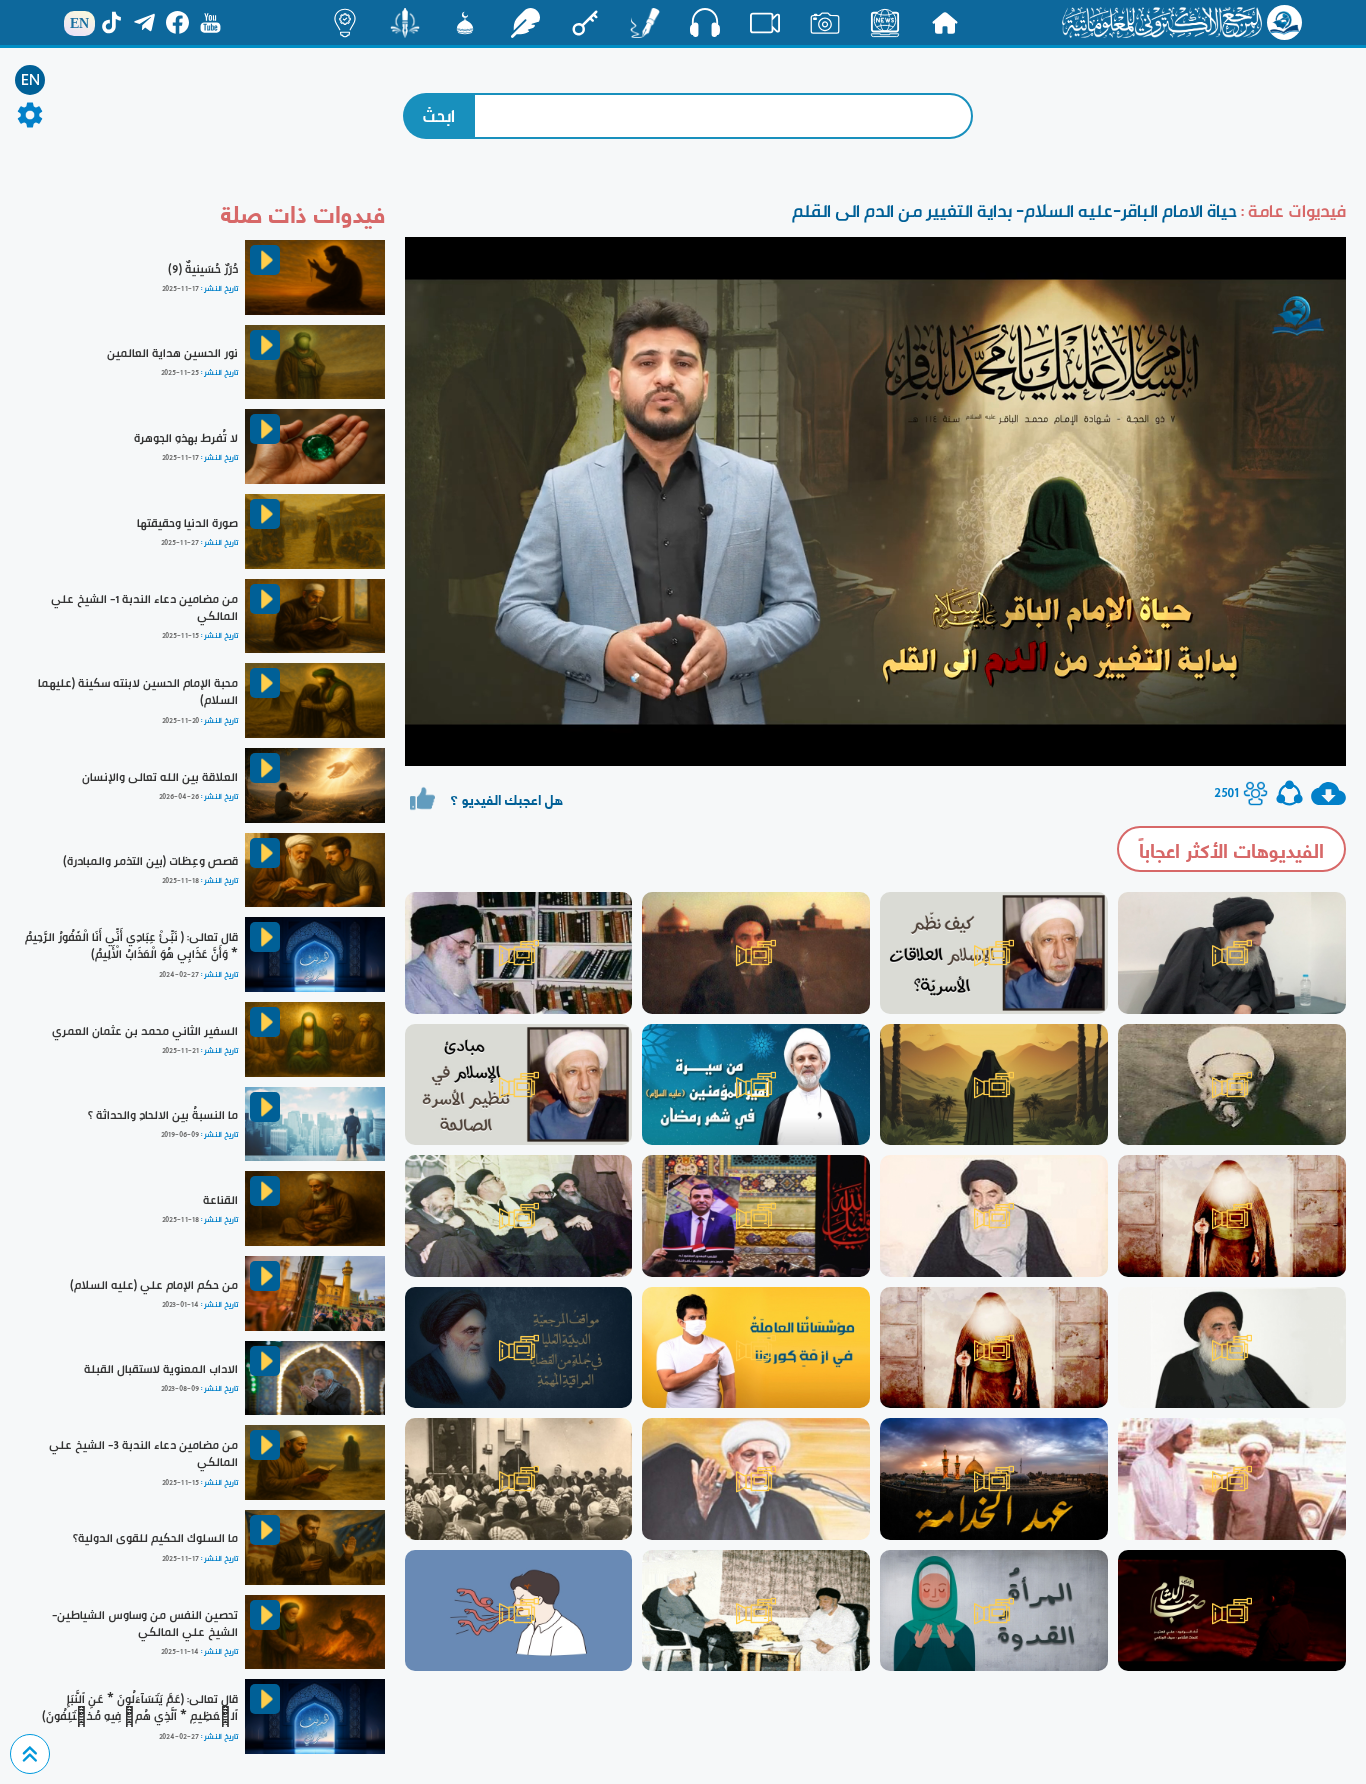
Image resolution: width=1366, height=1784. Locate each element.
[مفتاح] (585, 23)
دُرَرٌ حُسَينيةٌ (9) (203, 269)
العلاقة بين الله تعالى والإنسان (160, 777)
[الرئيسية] (945, 23)
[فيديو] (765, 23)
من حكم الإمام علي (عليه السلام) (154, 1285)
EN (30, 80)
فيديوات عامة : (1291, 210)
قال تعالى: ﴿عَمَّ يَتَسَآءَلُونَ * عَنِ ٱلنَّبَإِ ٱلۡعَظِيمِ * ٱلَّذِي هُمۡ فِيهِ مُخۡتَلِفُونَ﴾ (140, 1707)
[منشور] (405, 23)
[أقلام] (645, 23)
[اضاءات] (345, 23)
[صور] (825, 23)
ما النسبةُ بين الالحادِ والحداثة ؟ (163, 1115)
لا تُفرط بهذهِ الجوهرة (186, 438)
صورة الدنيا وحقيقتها (187, 523)
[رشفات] (525, 23)
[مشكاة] (465, 23)
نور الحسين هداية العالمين (172, 353)
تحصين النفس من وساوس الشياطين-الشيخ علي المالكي (145, 1623)
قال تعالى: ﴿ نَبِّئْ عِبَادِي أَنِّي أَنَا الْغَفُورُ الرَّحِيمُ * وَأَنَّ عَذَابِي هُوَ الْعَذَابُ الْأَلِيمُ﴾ (131, 945)
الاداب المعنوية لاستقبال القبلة (161, 1369)
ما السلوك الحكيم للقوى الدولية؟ (155, 1538)
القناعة (220, 1200)
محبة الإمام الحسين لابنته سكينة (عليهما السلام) (138, 691)
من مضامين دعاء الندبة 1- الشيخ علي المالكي (144, 607)
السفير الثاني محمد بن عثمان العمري (145, 1031)
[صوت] (705, 22)
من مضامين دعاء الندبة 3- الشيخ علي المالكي (143, 1453)
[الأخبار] (885, 23)
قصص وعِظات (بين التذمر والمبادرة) (150, 861)
